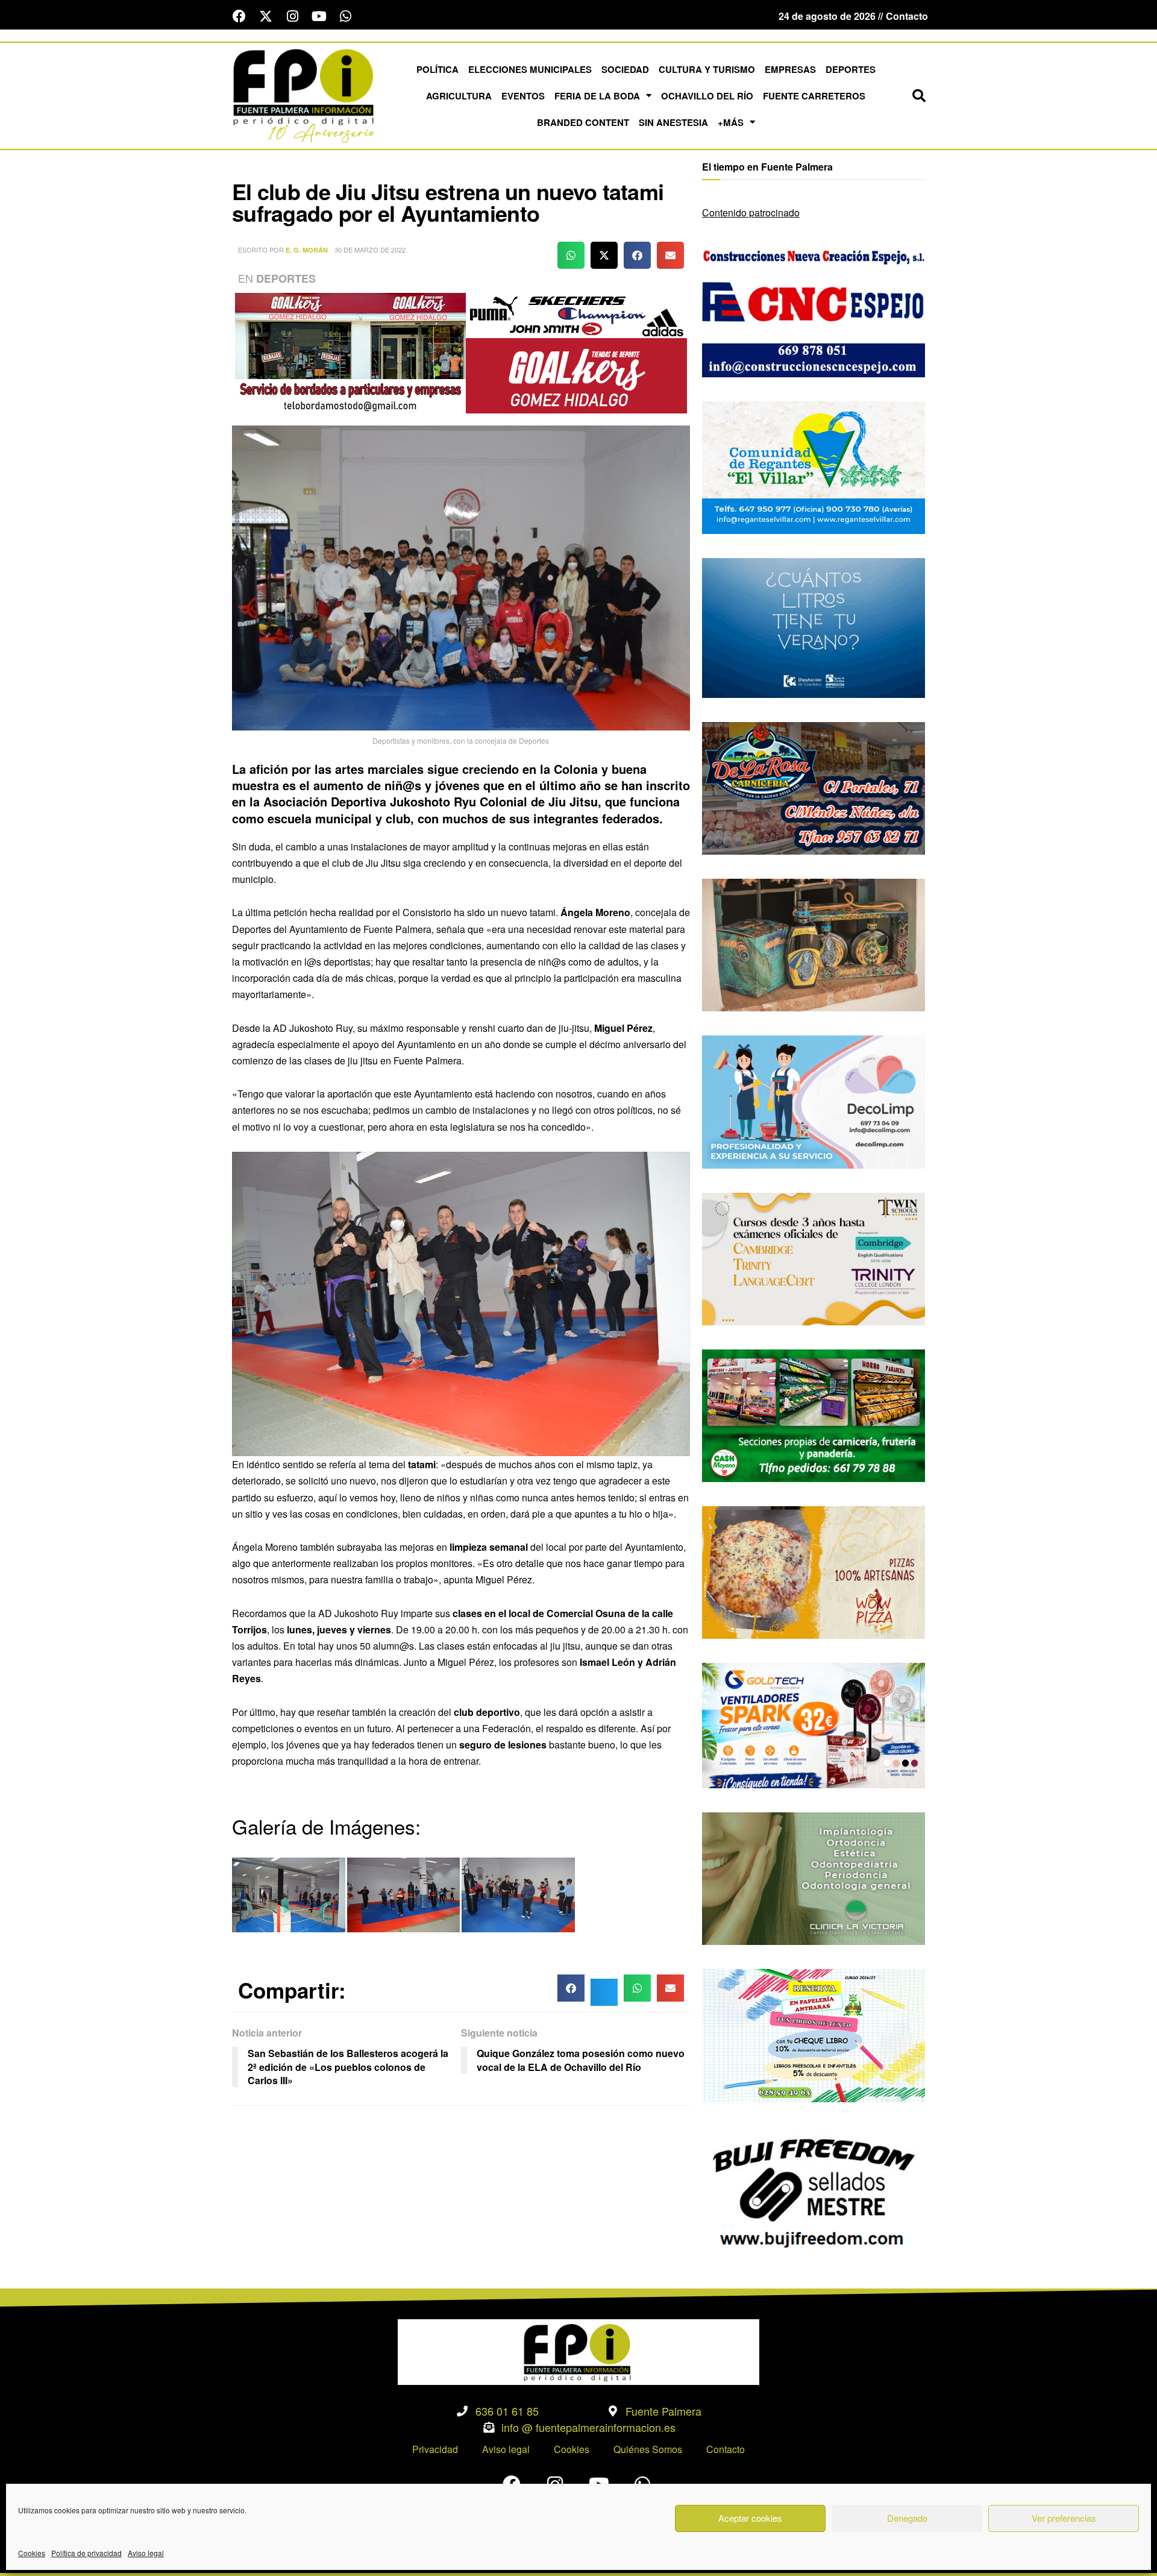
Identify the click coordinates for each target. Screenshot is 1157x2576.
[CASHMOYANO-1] (814, 1414)
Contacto (726, 2449)
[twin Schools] (814, 1258)
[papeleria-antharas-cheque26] (814, 2034)
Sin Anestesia (673, 122)
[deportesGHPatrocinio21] (461, 352)
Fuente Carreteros (814, 96)
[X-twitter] (266, 16)
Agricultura (459, 96)
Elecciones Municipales (530, 69)
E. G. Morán (307, 250)
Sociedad (625, 69)
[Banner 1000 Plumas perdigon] (814, 944)
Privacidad (435, 2449)
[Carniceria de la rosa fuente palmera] (814, 787)
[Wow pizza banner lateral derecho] (814, 1571)
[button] (919, 96)
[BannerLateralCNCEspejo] (814, 309)
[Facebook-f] (239, 16)
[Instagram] (292, 16)
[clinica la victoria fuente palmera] (814, 1877)
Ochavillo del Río (707, 96)
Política (437, 69)
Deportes (851, 69)
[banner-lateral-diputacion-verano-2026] (814, 627)
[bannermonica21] (814, 1101)
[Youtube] (319, 16)
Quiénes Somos (648, 2449)
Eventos (523, 96)
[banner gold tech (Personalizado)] (814, 1724)
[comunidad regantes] (814, 466)
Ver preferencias (1064, 2518)
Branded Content (583, 122)
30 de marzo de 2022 (370, 250)
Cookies (32, 2553)
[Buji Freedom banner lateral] (814, 2191)
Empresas (790, 69)
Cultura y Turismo (707, 69)
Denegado (907, 2518)
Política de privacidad (86, 2553)
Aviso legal (146, 2553)
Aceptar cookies (750, 2518)
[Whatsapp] (345, 16)
